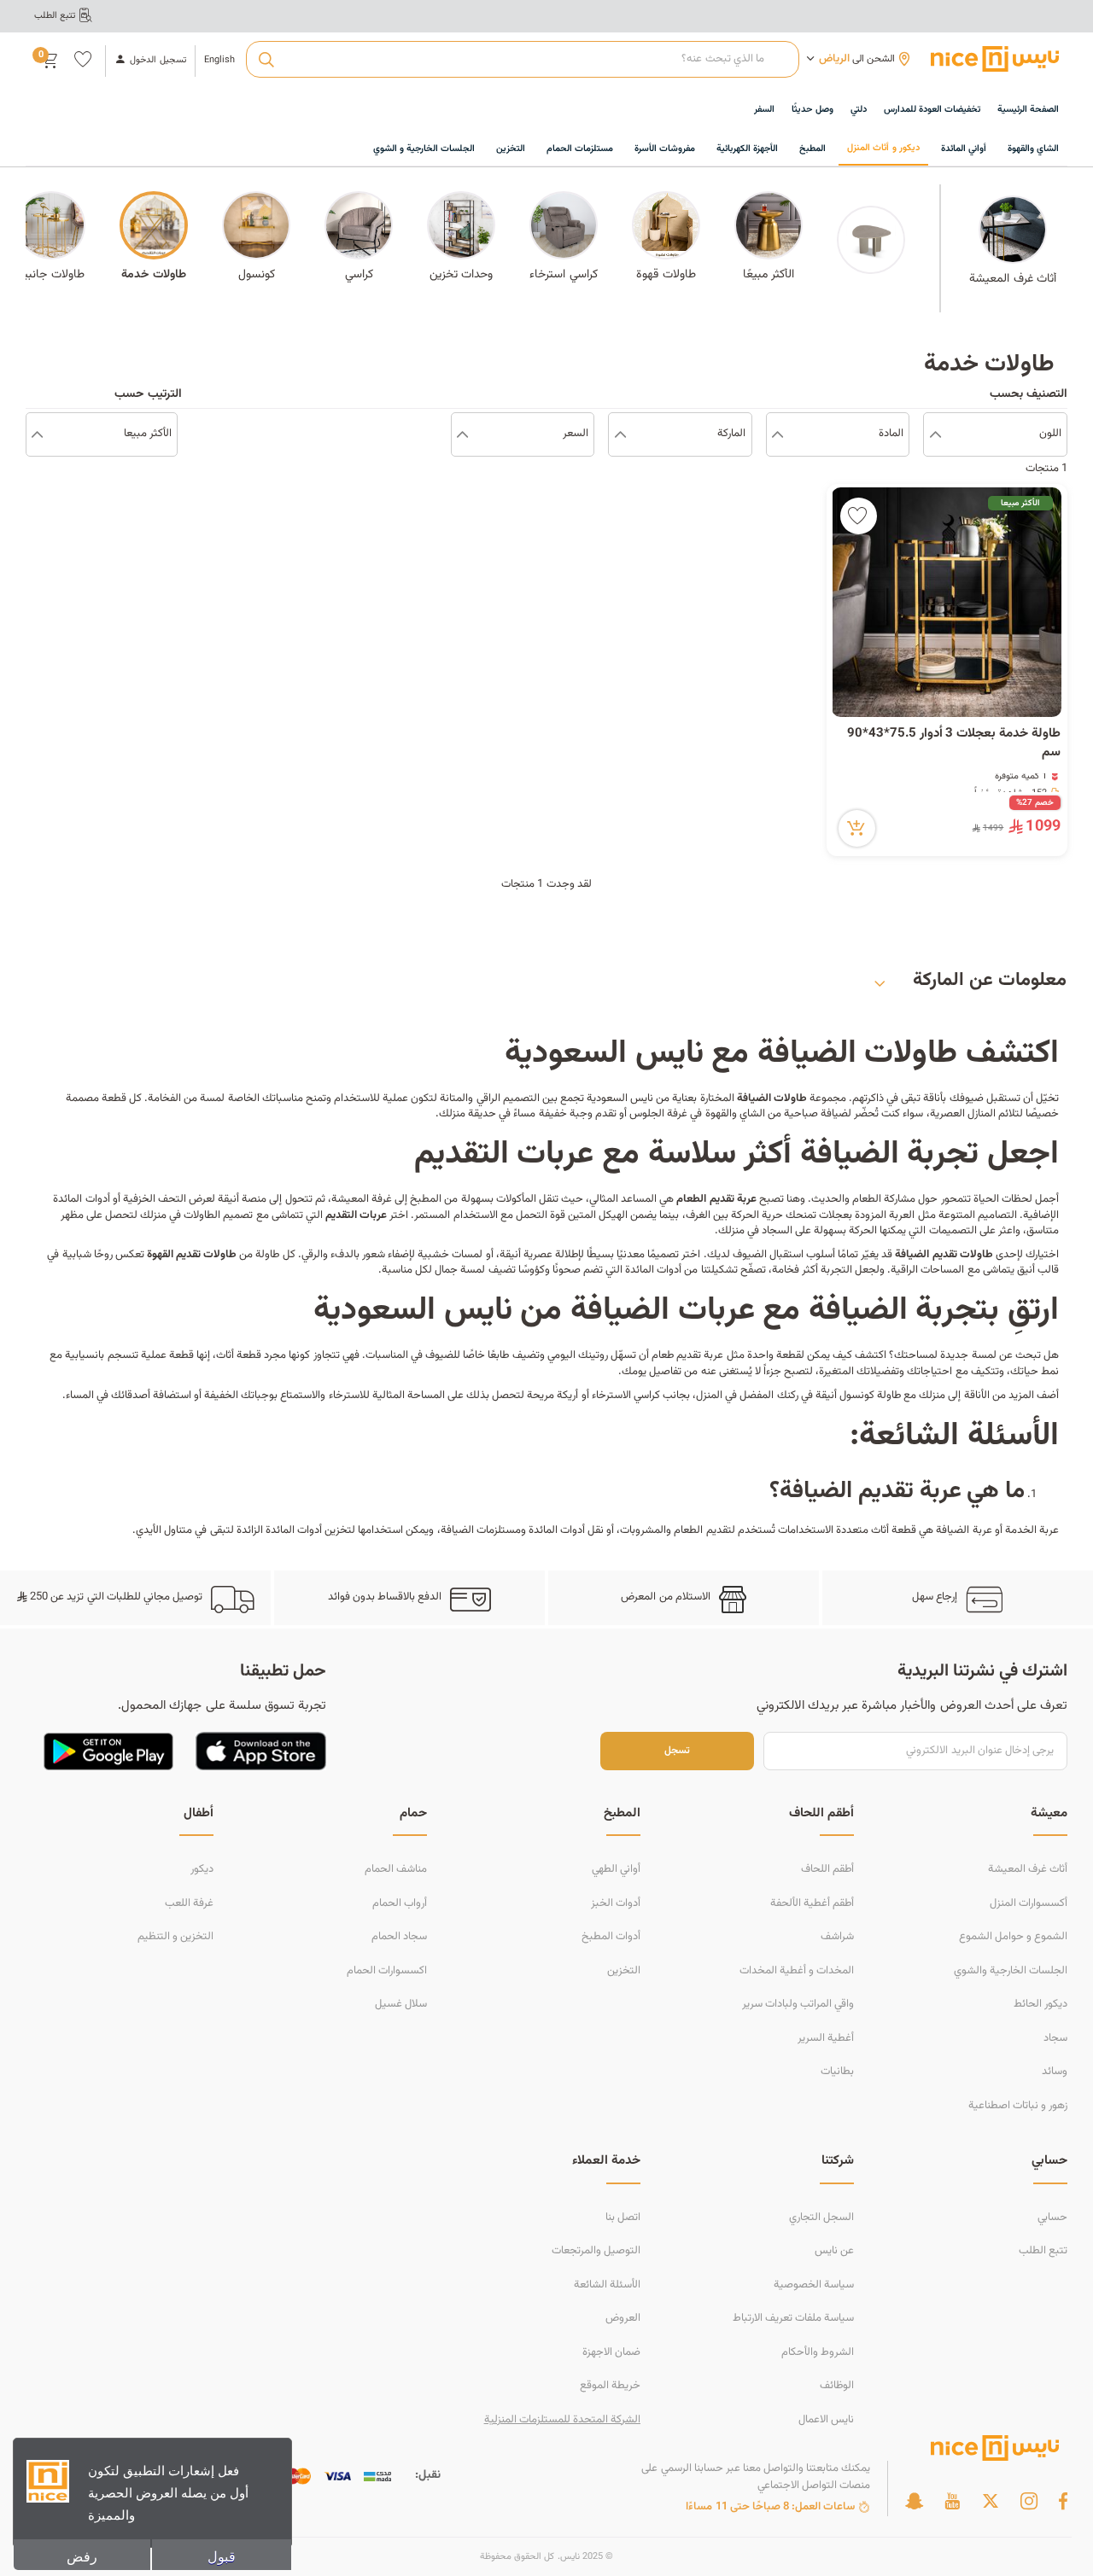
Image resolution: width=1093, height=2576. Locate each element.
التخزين (624, 1971)
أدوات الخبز (616, 1903)
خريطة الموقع (610, 2386)
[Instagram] (1029, 2501)
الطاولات (202, 1215)
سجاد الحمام (399, 1937)
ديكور (202, 1869)
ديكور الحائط (1040, 2004)
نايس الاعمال (826, 2420)
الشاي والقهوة (735, 1114)
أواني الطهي (616, 1869)
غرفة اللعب (189, 1903)
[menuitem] (932, 111)
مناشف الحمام (396, 1869)
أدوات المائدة (653, 1270)
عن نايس (834, 2251)
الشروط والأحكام (818, 2352)
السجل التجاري (821, 2218)
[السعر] (462, 434)
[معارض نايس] (995, 59)
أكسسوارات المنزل (1029, 1903)
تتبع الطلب (1043, 2251)
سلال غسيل (401, 2004)
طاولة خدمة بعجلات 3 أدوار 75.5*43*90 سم (954, 744)
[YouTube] (952, 2501)
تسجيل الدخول (158, 61)
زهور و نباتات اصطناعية (1018, 2106)
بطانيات (837, 2072)
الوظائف (837, 2386)
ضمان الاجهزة (611, 2352)
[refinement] (37, 434)
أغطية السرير (826, 2038)
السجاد (777, 1231)
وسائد (1055, 2072)
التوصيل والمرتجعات (596, 2251)
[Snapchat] (914, 2501)
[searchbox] (522, 60)
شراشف (837, 1937)
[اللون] (935, 434)
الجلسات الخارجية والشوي (1011, 1971)
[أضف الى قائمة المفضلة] (859, 516)
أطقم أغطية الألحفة (812, 1903)
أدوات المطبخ (611, 1937)
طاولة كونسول (870, 1396)
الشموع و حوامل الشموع (1013, 1937)
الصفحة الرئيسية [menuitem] (1028, 110)
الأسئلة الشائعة (607, 2285)
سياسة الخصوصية (814, 2285)
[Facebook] (1063, 2501)
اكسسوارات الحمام (387, 1971)
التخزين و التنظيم (175, 1937)
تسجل (677, 1751)
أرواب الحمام (400, 1903)
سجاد (1055, 2038)
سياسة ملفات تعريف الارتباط (793, 2318)
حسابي (1052, 2218)
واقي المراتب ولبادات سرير (798, 2004)
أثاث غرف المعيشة (1028, 1869)
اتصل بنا (623, 2218)
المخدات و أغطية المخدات (797, 1971)
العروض (623, 2318)
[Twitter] (991, 2501)
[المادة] (777, 434)
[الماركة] (620, 434)
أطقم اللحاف (827, 1869)
